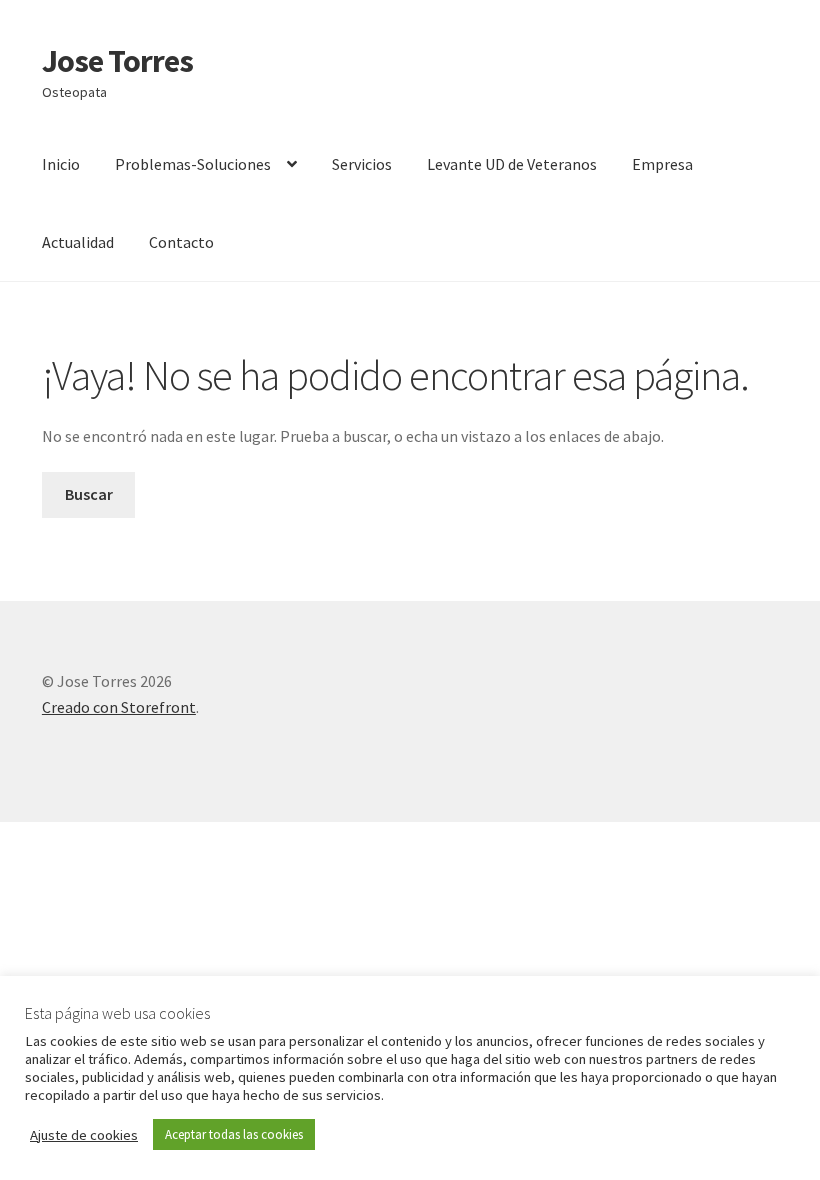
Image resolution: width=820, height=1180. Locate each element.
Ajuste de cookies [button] (84, 1135)
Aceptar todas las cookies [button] (234, 1134)
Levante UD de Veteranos (512, 164)
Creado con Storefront (119, 707)
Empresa (662, 164)
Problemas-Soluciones (193, 164)
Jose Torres (117, 61)
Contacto (181, 242)
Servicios (362, 164)
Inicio (61, 164)
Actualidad (78, 242)
